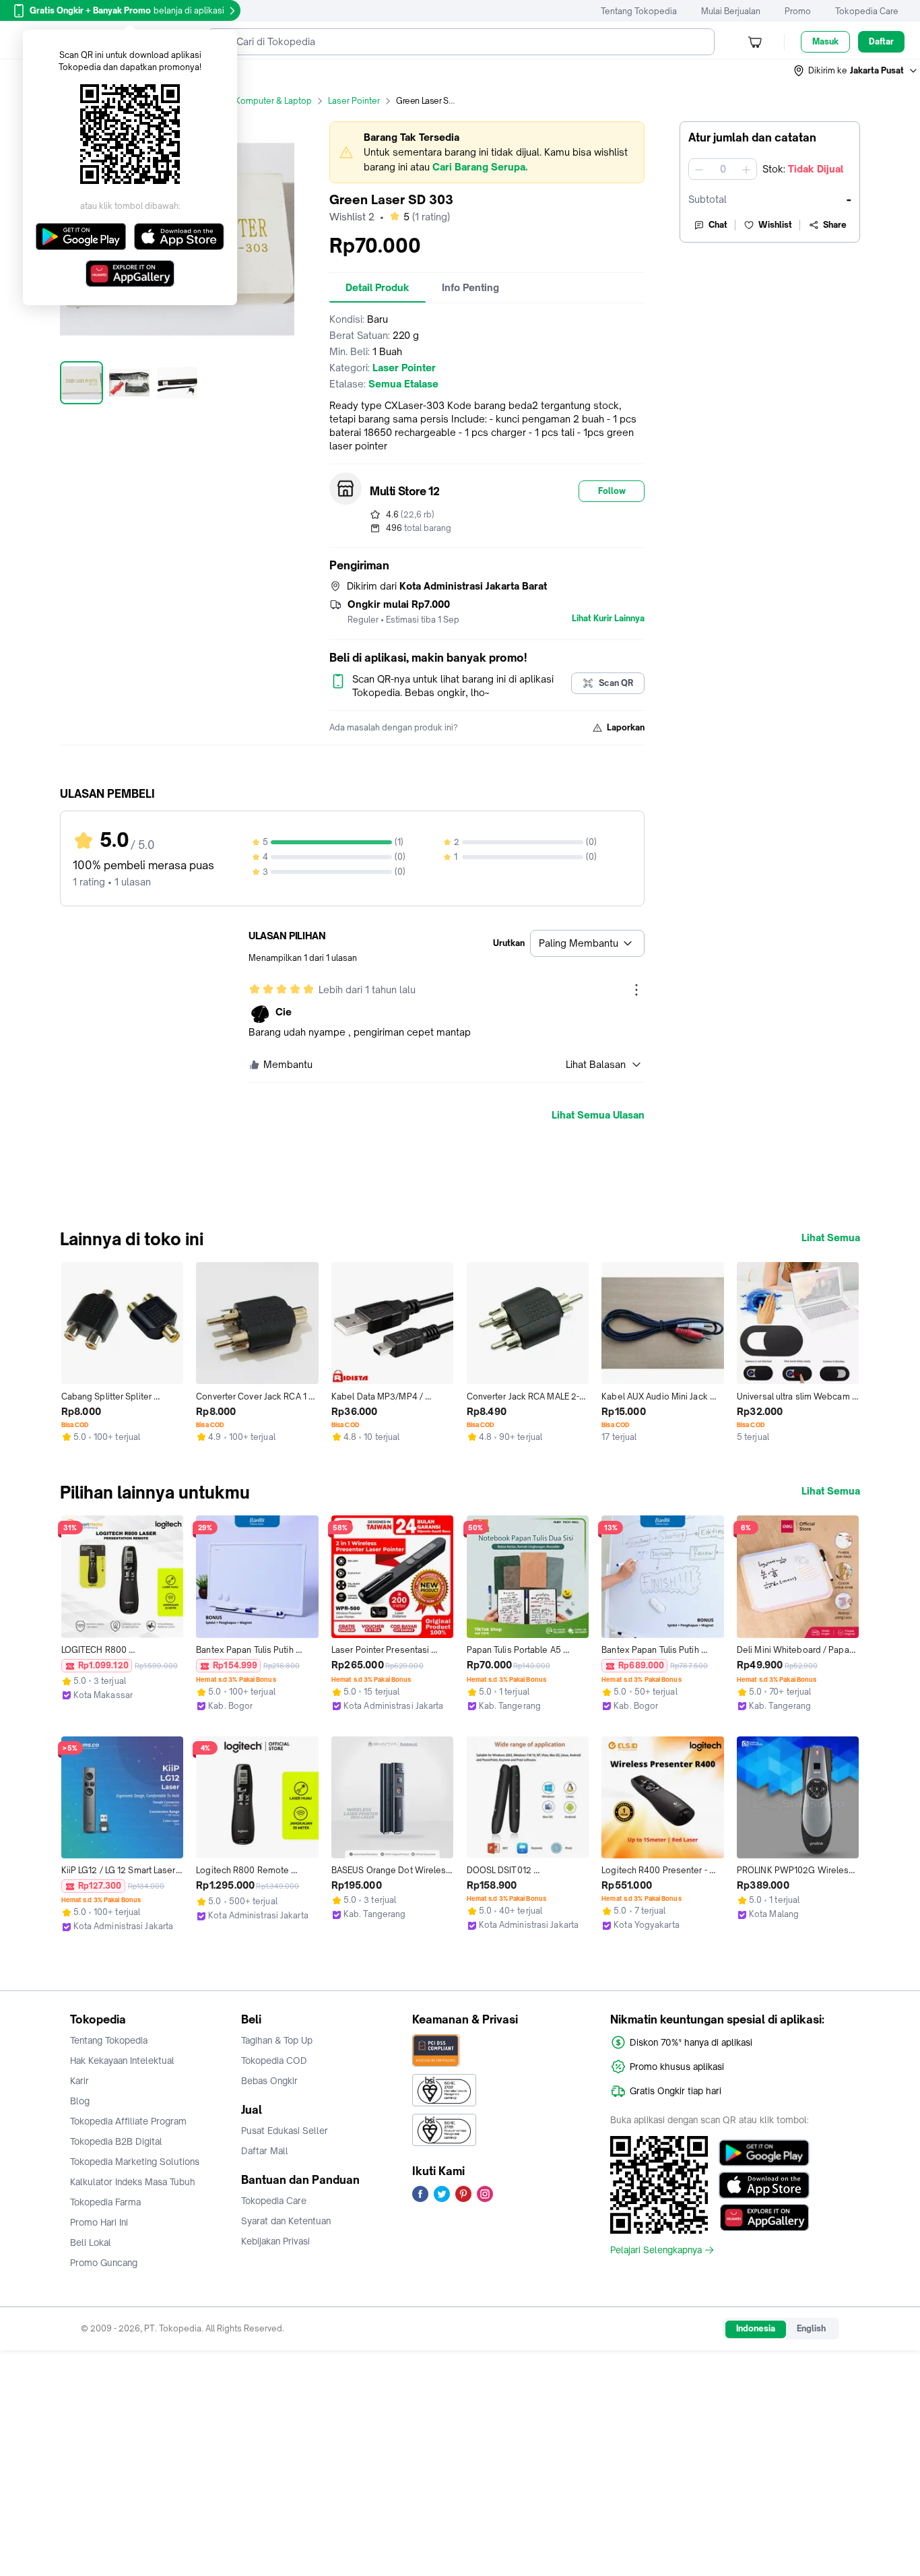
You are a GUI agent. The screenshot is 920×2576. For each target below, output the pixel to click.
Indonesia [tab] (756, 2328)
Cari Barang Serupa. (480, 167)
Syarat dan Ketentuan (286, 2221)
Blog (80, 2101)
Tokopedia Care (867, 11)
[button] (856, 71)
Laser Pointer (354, 101)
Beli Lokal (91, 2242)
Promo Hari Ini (99, 2222)
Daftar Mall (265, 2151)
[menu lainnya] (636, 990)
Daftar (881, 41)
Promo (798, 11)
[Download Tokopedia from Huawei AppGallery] (764, 2218)
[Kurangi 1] (699, 169)
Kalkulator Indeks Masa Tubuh (133, 2182)
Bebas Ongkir (269, 2081)
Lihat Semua (831, 1238)
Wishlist (775, 225)
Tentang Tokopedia (639, 11)
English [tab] (811, 2328)
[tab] (377, 288)
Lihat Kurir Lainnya (608, 619)
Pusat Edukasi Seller (285, 2131)
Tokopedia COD (274, 2061)
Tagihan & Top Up (277, 2040)
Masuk (825, 41)
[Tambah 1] (746, 169)
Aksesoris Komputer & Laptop (253, 101)
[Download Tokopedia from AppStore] (764, 2185)
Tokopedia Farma (105, 2202)
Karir (79, 2081)
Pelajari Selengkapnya (656, 2250)
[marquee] (487, 152)
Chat (718, 225)
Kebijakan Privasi (275, 2241)
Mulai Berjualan (731, 11)
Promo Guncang (104, 2263)
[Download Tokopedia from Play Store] (764, 2153)
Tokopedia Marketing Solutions (135, 2162)
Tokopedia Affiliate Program (128, 2121)
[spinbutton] (723, 169)
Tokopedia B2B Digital (116, 2141)
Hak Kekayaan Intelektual (122, 2061)
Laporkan (626, 727)
